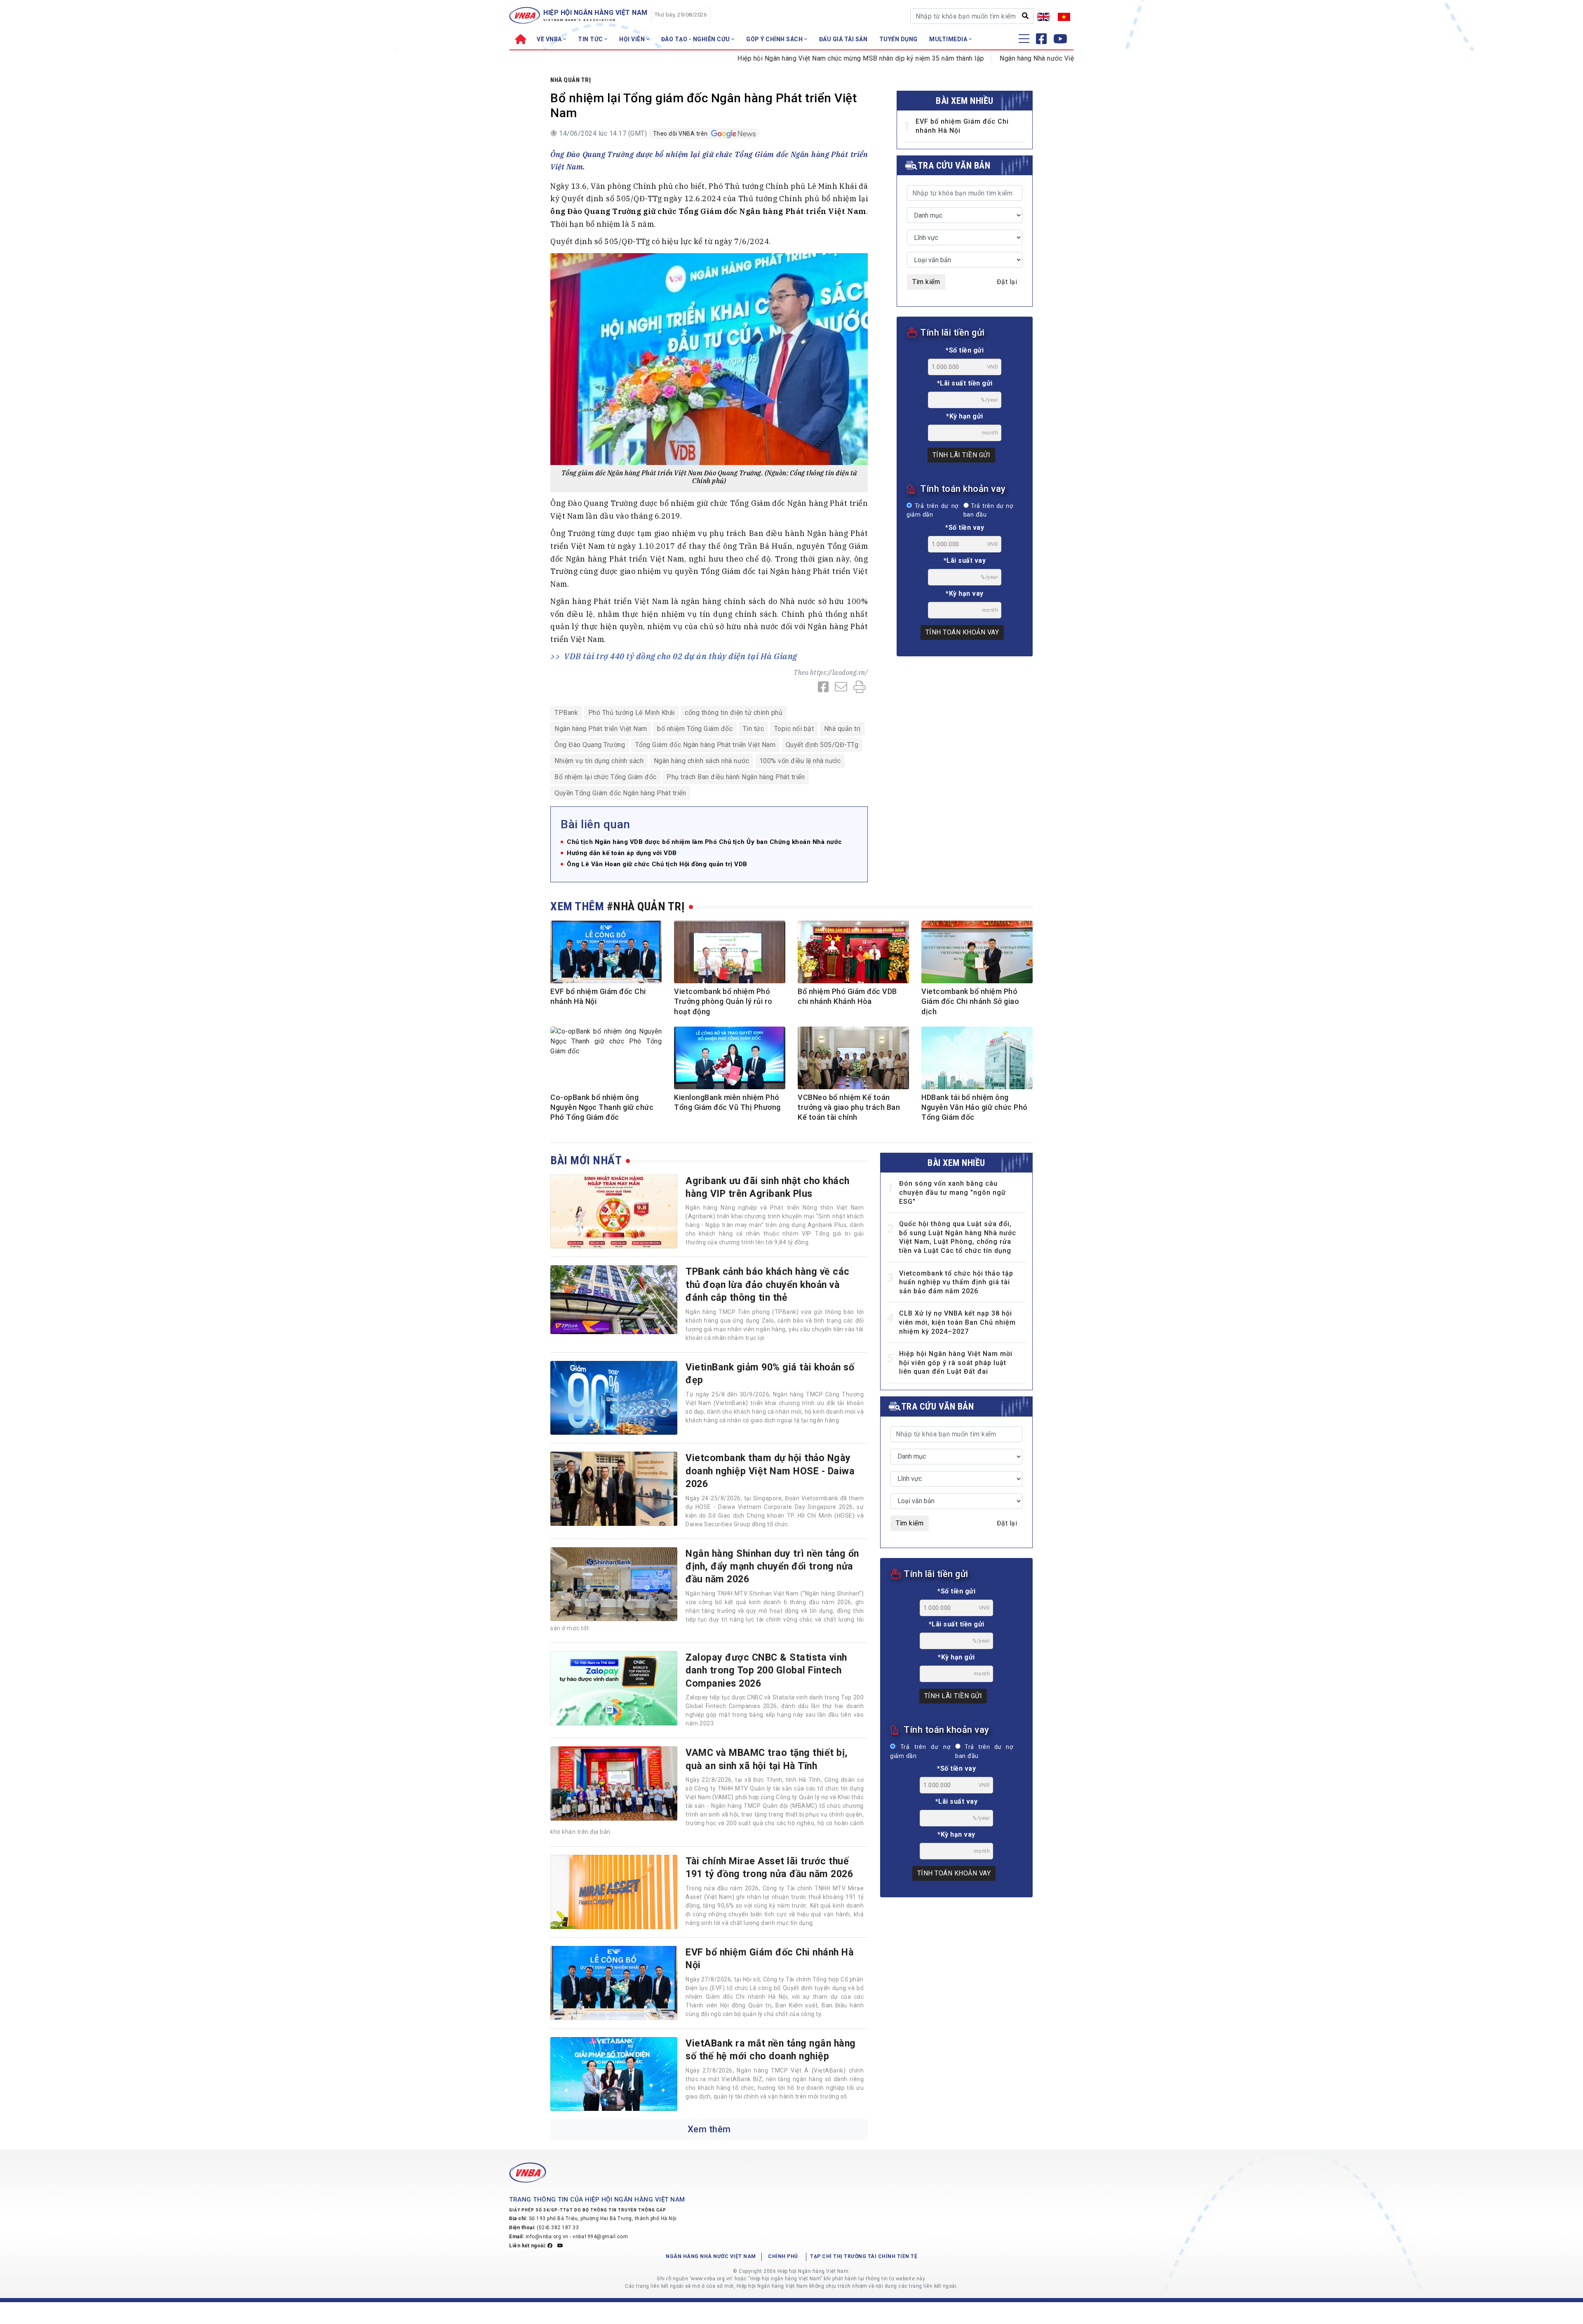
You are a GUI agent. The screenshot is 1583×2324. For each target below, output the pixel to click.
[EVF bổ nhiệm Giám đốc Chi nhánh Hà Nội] (614, 1983)
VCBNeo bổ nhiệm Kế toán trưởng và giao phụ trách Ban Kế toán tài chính (849, 1107)
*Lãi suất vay (965, 560)
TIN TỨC (591, 39)
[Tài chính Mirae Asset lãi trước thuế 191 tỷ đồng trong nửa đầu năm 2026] (614, 1892)
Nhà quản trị (571, 80)
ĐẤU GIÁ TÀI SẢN (843, 39)
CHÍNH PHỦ (783, 2256)
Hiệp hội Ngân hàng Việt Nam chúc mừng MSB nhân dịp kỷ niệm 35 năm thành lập (769, 58)
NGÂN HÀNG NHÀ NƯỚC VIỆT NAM (711, 2256)
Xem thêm (709, 2129)
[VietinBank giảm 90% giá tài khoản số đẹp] (614, 1398)
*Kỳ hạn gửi (965, 416)
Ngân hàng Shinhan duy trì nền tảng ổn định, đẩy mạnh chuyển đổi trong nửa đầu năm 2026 (772, 1566)
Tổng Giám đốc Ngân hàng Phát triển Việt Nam (706, 745)
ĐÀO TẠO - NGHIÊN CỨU (696, 39)
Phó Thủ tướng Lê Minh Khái (632, 713)
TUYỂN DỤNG (898, 39)
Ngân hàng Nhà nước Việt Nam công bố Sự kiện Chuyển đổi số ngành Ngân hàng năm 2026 (1045, 58)
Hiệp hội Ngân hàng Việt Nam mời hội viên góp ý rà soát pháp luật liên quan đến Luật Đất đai (956, 1363)
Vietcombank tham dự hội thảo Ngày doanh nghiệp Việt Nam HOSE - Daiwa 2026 (770, 1471)
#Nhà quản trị (646, 906)
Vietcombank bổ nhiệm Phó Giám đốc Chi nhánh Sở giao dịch (970, 1001)
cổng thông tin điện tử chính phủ (734, 713)
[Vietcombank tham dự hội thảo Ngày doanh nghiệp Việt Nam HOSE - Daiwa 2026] (614, 1489)
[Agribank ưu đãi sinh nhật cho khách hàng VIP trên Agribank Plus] (614, 1212)
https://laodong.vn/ (839, 672)
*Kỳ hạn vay (965, 593)
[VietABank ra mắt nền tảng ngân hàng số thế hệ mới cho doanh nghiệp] (614, 2074)
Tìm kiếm (926, 282)
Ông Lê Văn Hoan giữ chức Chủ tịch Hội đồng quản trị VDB (657, 864)
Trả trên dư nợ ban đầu (988, 511)
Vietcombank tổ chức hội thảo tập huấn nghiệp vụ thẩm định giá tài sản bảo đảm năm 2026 (956, 1282)
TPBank (566, 713)
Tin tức (754, 729)
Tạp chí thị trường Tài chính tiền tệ (864, 2256)
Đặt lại (1007, 282)
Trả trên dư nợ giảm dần (932, 511)
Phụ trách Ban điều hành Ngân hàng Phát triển (736, 777)
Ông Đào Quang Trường (590, 745)
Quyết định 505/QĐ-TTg (822, 745)
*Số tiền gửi (965, 350)
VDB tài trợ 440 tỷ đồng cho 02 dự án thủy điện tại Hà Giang (681, 656)
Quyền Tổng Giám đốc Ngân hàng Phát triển (620, 793)
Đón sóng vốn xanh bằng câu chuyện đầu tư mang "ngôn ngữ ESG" (952, 1192)
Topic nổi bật (794, 729)
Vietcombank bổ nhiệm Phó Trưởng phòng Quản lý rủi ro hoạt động (723, 1001)
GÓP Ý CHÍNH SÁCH (775, 39)
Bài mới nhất (586, 1160)
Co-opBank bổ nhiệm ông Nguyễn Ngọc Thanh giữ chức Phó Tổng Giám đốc (602, 1107)
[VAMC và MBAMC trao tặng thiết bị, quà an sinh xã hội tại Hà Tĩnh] (614, 1784)
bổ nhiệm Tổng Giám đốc (695, 729)
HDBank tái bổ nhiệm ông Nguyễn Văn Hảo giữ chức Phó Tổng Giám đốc (975, 1107)
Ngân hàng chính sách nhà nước (702, 761)
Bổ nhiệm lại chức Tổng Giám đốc (606, 777)
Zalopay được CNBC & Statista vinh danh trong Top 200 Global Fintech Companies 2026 (766, 1670)
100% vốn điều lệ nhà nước (800, 761)
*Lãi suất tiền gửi (965, 383)
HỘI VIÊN (633, 39)
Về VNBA (550, 39)
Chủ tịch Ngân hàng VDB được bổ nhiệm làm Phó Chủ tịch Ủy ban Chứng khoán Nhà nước (705, 842)
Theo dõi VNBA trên (681, 134)
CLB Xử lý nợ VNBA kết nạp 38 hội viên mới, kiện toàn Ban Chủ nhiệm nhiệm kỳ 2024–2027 (957, 1322)
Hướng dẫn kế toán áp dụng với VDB (622, 853)
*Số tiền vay (965, 528)
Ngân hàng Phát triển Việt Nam (601, 729)
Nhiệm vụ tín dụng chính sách (599, 761)
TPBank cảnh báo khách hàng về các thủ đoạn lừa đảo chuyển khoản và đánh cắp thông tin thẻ (768, 1284)
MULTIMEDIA (949, 39)
